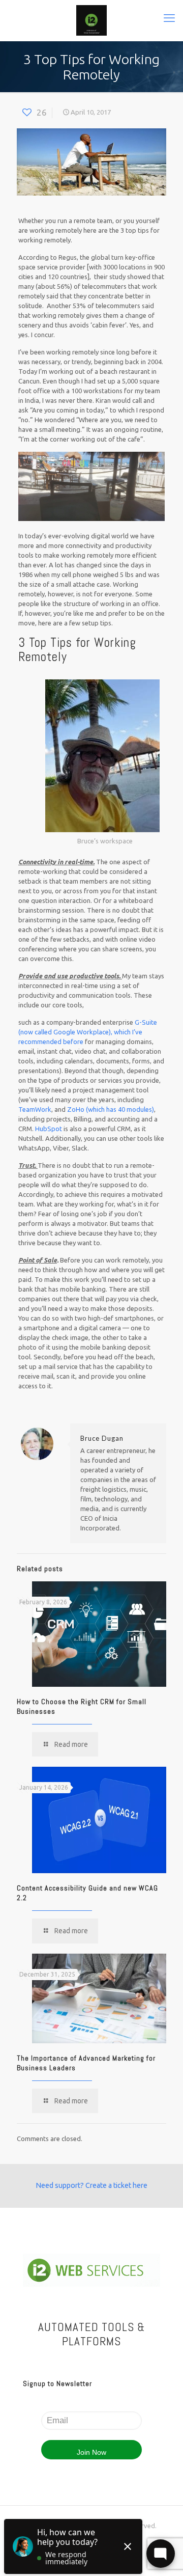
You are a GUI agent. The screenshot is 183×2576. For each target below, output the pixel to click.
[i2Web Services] (91, 20)
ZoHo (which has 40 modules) (111, 1109)
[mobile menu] (169, 18)
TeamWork (35, 1109)
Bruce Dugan (102, 1438)
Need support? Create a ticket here (91, 2185)
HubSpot (49, 1129)
